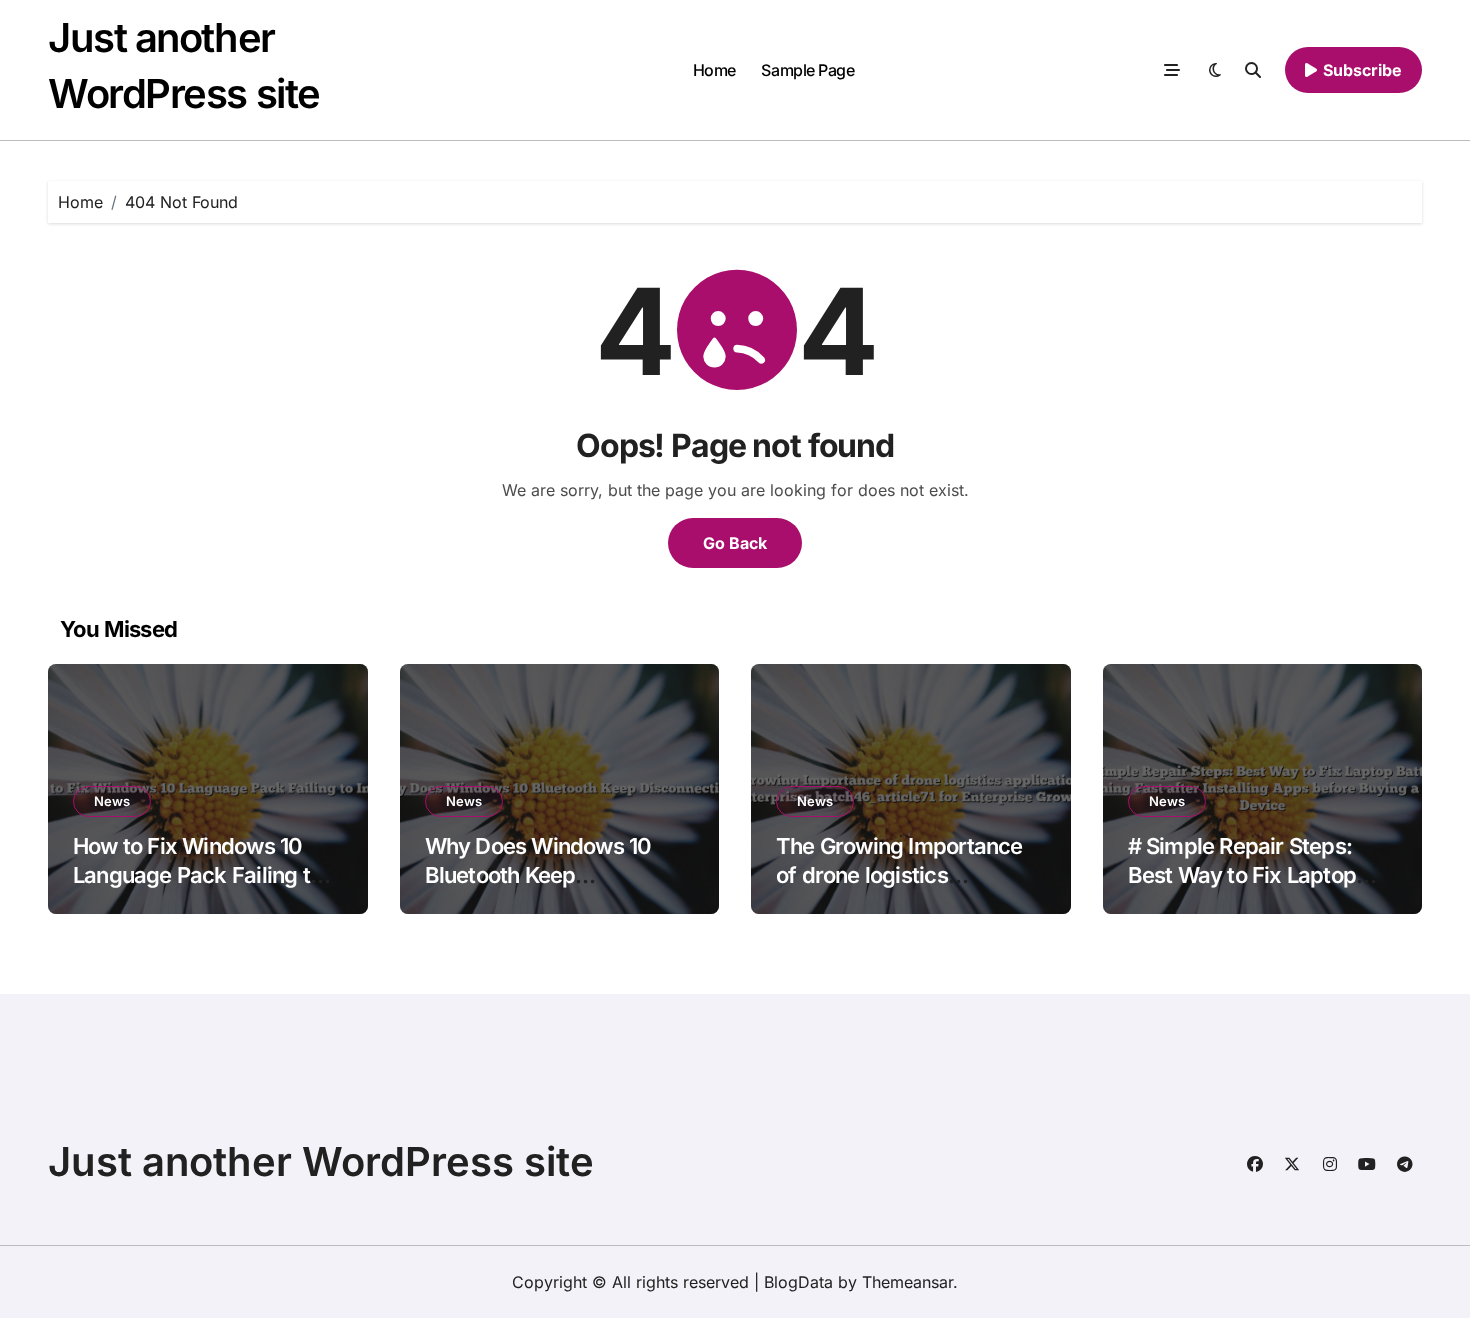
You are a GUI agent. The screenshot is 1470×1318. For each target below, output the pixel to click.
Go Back (735, 543)
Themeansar (907, 1282)
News (112, 801)
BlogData (798, 1282)
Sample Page (807, 70)
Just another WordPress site (321, 1161)
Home (714, 70)
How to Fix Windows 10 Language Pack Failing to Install (197, 874)
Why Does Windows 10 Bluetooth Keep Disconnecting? (538, 874)
